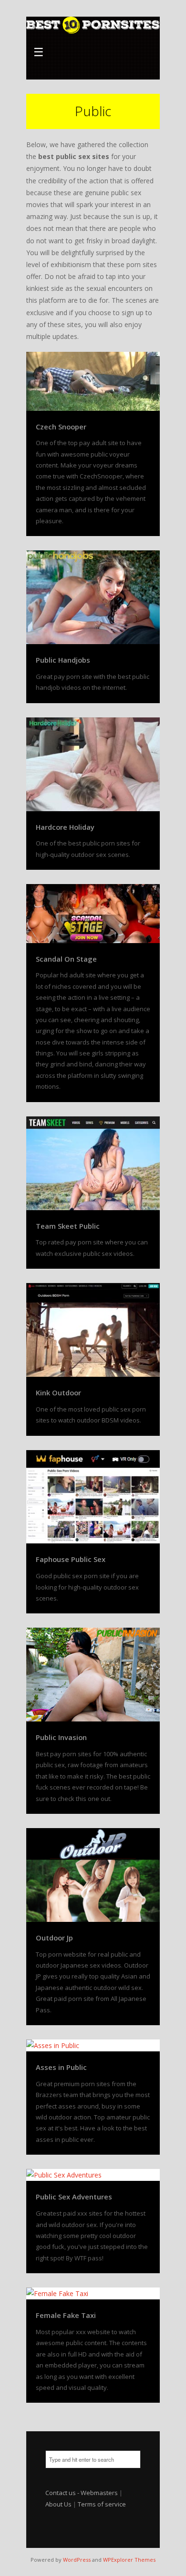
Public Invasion (61, 1737)
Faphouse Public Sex (71, 1559)
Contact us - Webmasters (82, 2493)
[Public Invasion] (93, 1675)
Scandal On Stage (66, 959)
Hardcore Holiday (65, 827)
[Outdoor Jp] (93, 1875)
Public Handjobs (63, 660)
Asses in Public (61, 2067)
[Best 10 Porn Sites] (93, 26)
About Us (58, 2504)
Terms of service (102, 2504)
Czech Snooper (61, 427)
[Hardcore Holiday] (93, 764)
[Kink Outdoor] (93, 1330)
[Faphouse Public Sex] (93, 1497)
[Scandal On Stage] (93, 913)
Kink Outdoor (58, 1392)
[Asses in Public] (93, 2045)
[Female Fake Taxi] (93, 2293)
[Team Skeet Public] (93, 1163)
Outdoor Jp (54, 1938)
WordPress (77, 2560)
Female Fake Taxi (66, 2315)
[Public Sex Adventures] (93, 2175)
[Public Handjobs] (93, 597)
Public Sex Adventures (74, 2197)
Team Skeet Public (68, 1226)
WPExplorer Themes (129, 2560)
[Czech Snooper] (93, 381)
